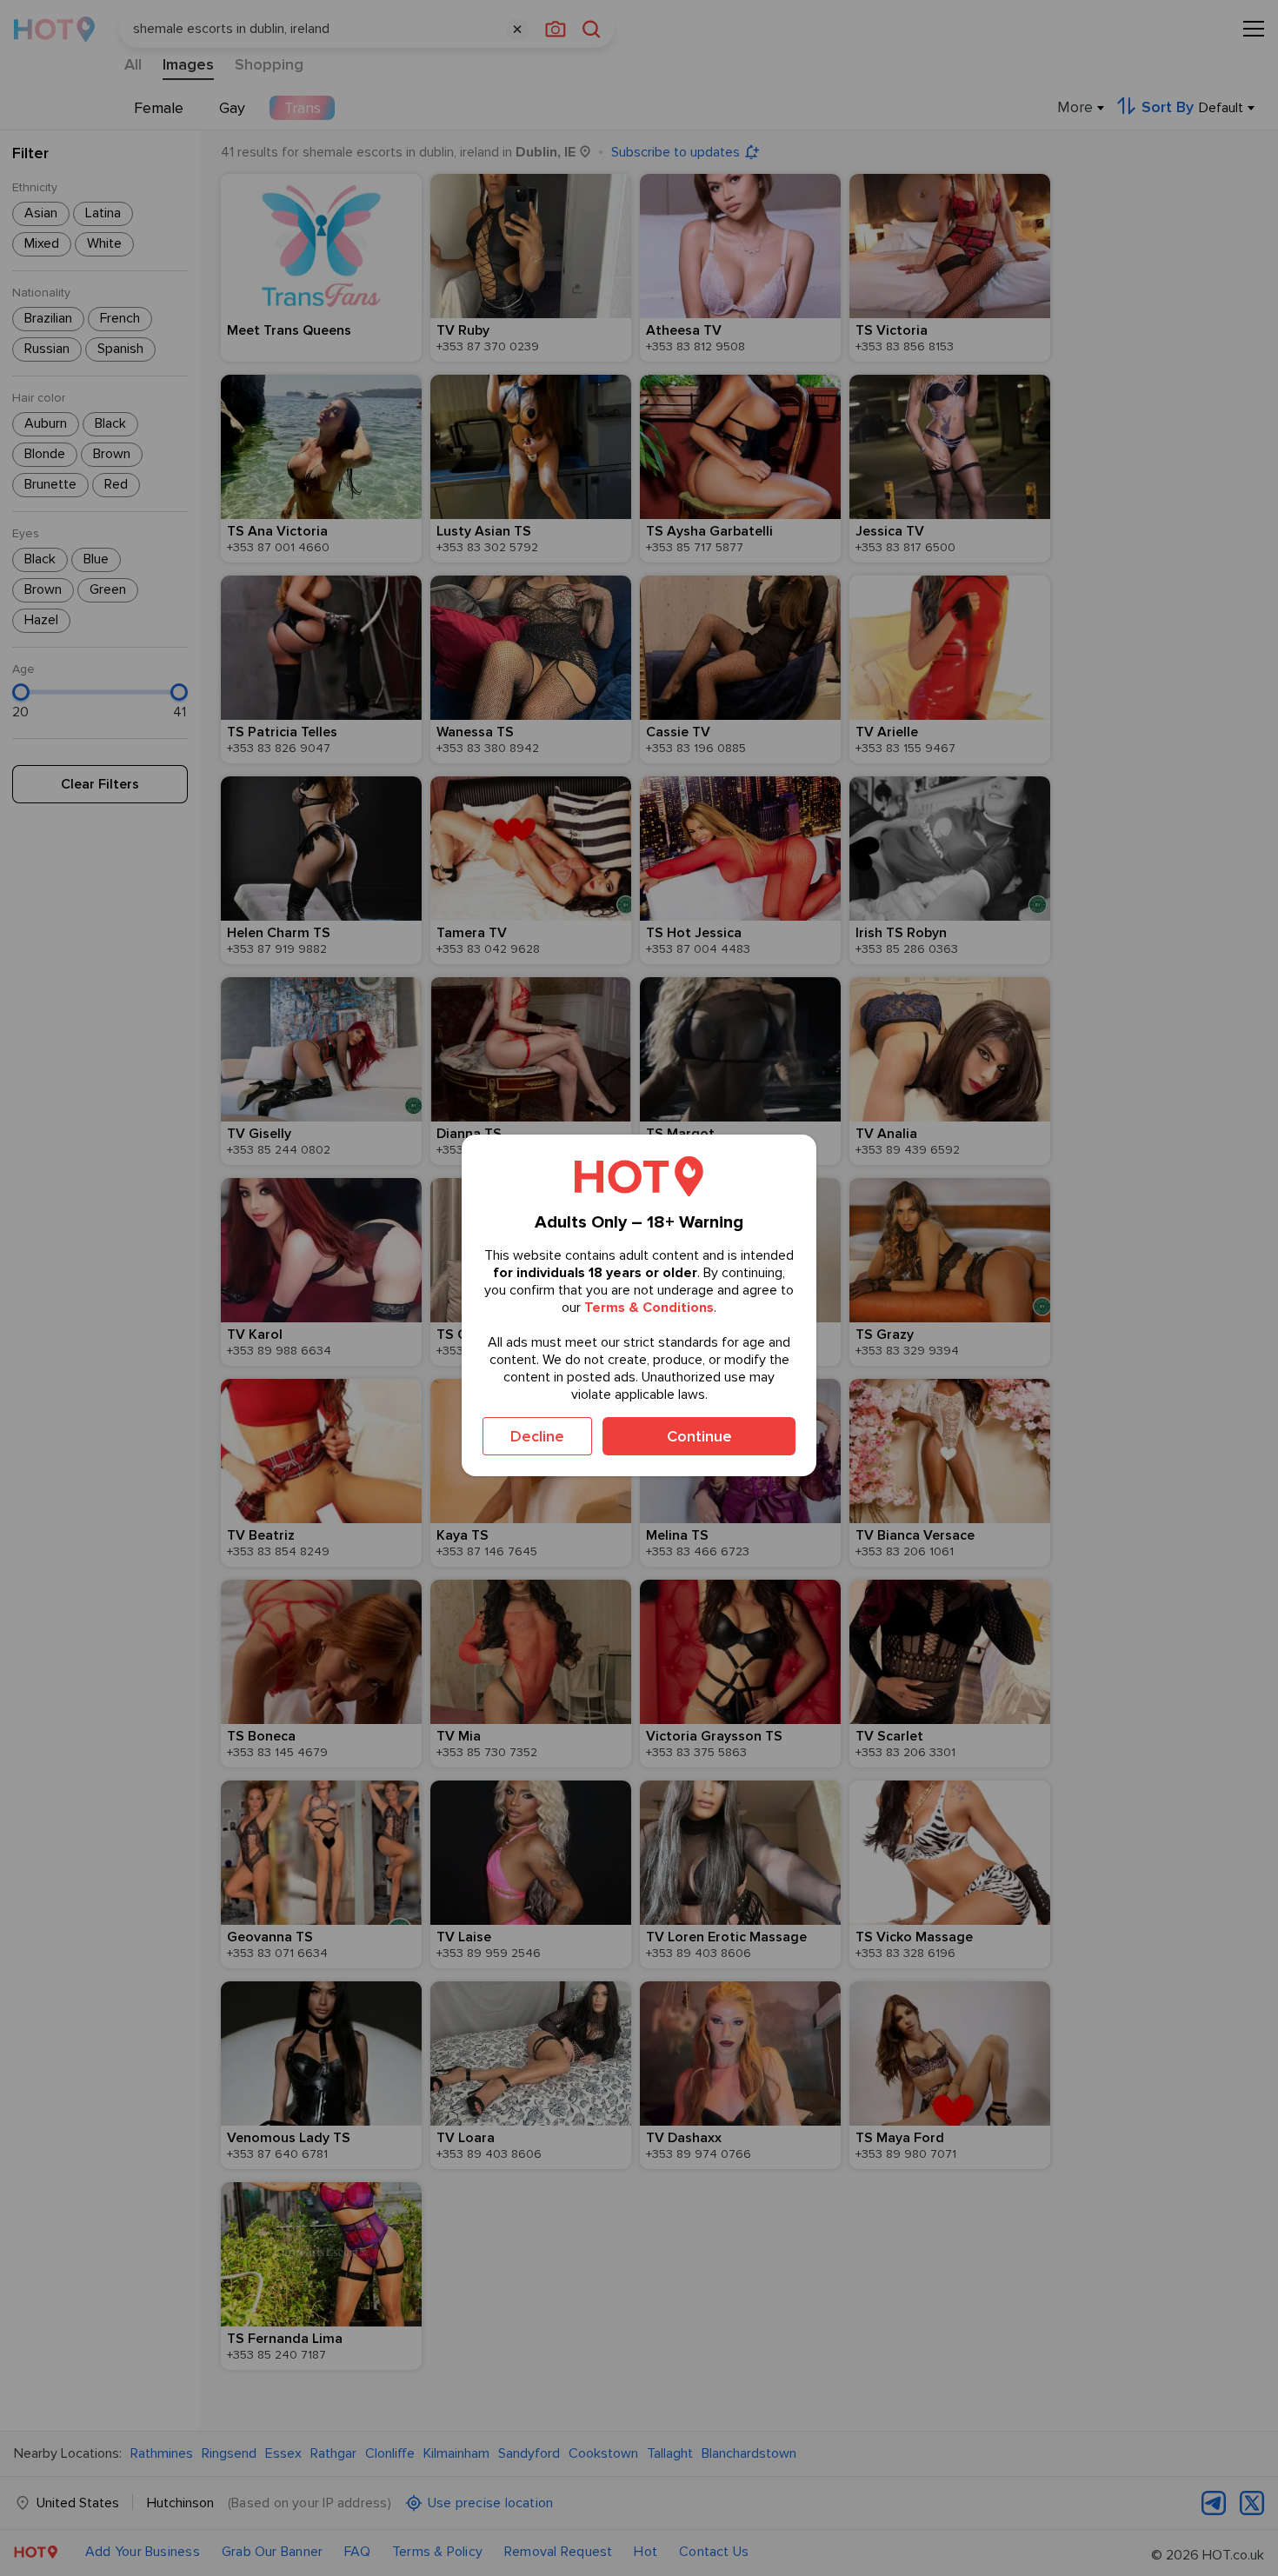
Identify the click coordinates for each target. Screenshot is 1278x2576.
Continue (699, 1436)
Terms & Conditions (649, 1308)
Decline (537, 1436)
